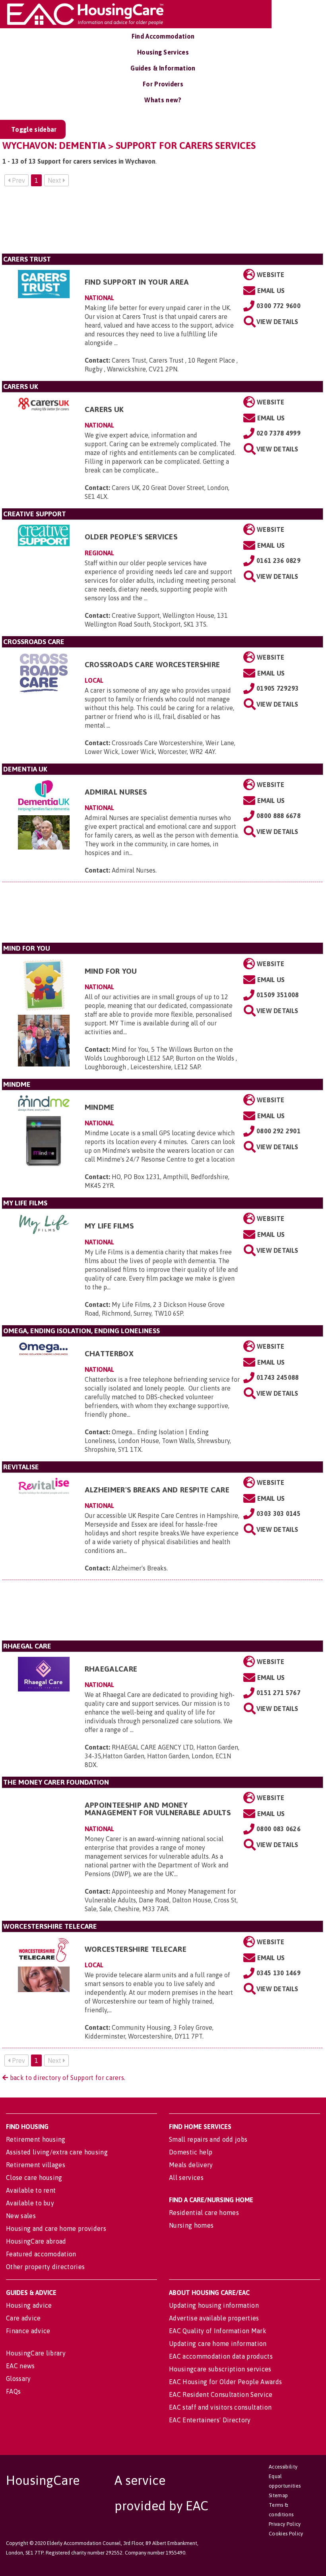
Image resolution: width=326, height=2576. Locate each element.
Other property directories (45, 2267)
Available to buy (30, 2203)
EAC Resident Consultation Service (221, 2394)
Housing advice (29, 2305)
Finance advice (28, 2331)
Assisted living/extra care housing (57, 2152)
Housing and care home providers (56, 2228)
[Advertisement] (162, 223)
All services (186, 2178)
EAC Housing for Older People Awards (225, 2382)
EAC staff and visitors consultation (220, 2407)
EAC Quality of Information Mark (218, 2331)
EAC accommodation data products (221, 2356)
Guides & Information (163, 68)
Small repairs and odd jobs (208, 2139)
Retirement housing (36, 2139)
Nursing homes (191, 2225)
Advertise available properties (214, 2318)
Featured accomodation (41, 2254)
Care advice (23, 2318)
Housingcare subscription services (220, 2369)
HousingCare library (36, 2353)
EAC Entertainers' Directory (210, 2420)
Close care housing (34, 2178)
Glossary (18, 2379)
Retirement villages (36, 2165)
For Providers (163, 84)
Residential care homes (204, 2213)
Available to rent (31, 2190)
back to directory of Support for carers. (67, 2078)
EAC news (20, 2366)
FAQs (13, 2391)
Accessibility (283, 2467)
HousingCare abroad (36, 2241)
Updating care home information (218, 2344)
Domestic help (191, 2152)
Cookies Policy (286, 2534)
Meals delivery (191, 2165)
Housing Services (163, 52)
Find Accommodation (163, 36)
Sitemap (278, 2495)
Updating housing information (214, 2305)
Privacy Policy (285, 2524)
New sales (21, 2216)
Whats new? (163, 100)
